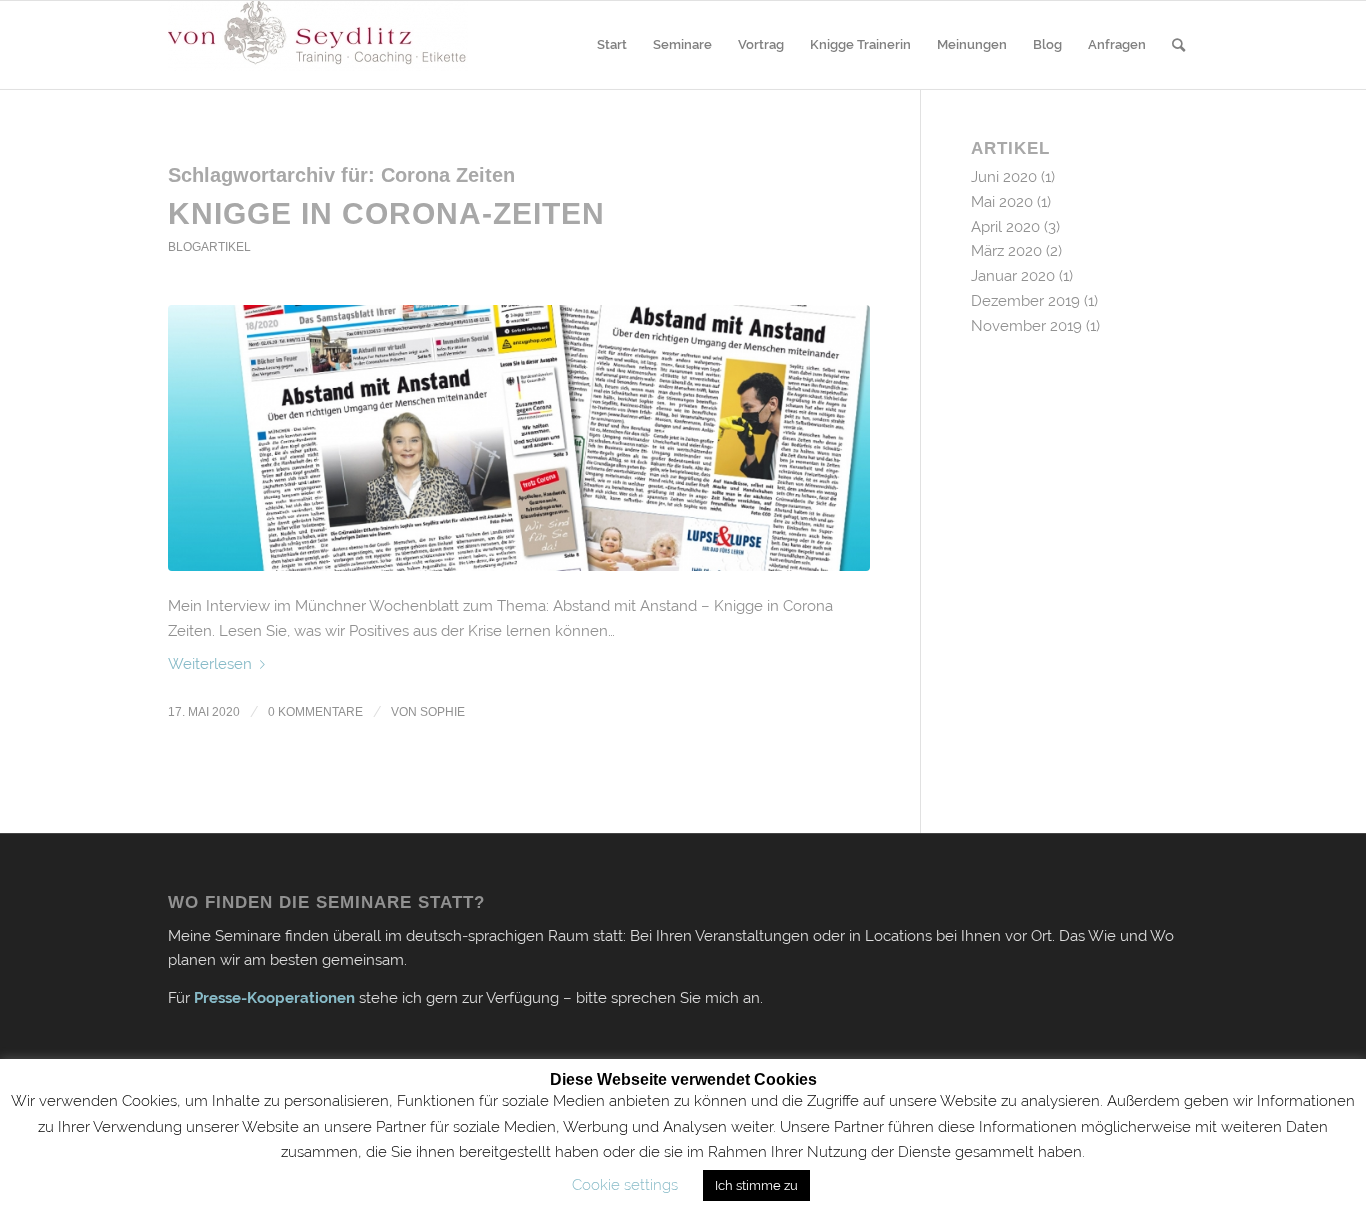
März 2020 (1006, 251)
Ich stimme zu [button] (756, 1185)
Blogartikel (209, 247)
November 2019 (1026, 326)
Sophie (442, 712)
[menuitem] (612, 45)
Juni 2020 (1004, 177)
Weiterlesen (210, 664)
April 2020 (1005, 227)
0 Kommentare (315, 712)
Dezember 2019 (1025, 301)
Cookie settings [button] (625, 1185)
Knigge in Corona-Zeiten (386, 213)
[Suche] (1178, 45)
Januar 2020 (1013, 276)
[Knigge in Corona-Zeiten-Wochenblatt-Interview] (519, 438)
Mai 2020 (1002, 202)
